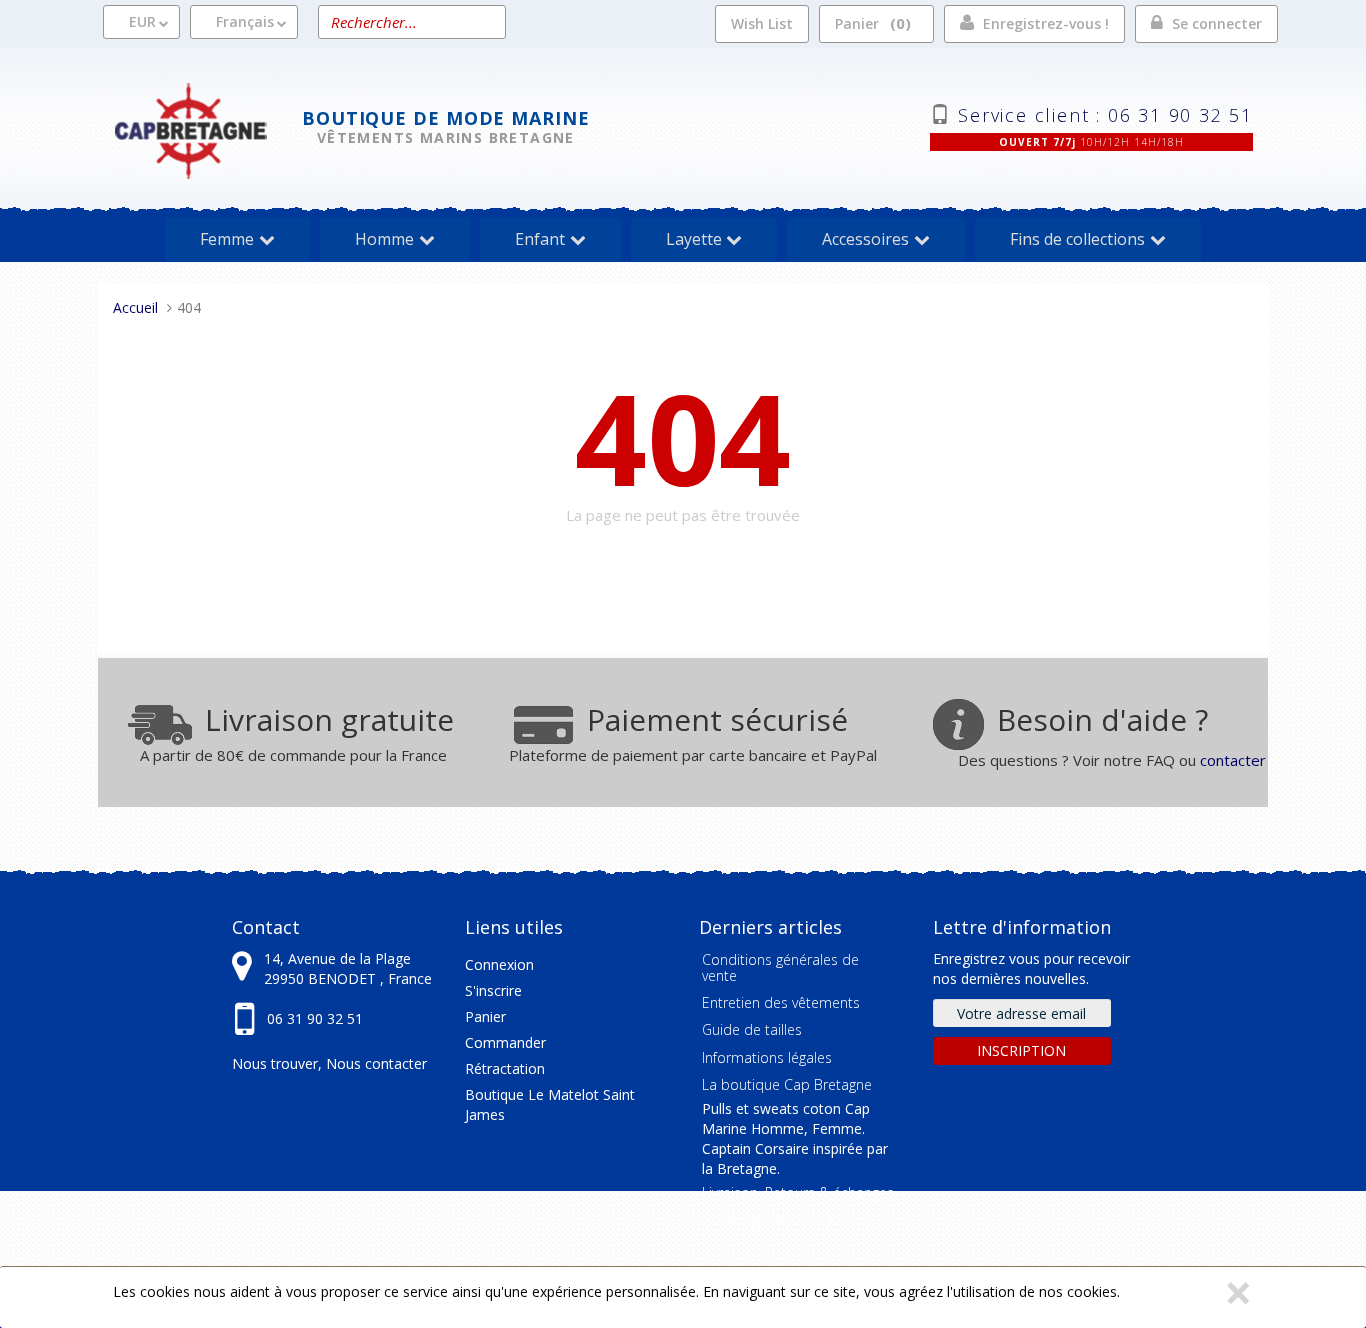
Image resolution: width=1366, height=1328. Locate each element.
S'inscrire (493, 990)
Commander (505, 1042)
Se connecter (1217, 23)
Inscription (1021, 1050)
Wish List (762, 23)
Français (245, 21)
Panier (870, 23)
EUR (142, 21)
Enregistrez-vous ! (1046, 23)
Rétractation (505, 1068)
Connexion (499, 964)
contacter (1233, 760)
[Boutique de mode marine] (207, 128)
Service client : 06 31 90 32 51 (1105, 113)
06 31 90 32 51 (315, 1018)
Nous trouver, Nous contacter (329, 1063)
